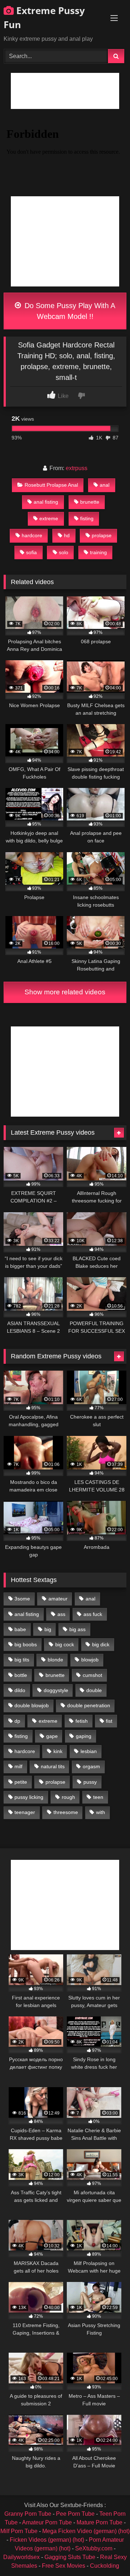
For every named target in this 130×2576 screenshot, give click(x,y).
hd (67, 535)
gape (52, 1736)
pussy (90, 1782)
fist (109, 1721)
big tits (22, 1660)
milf (18, 1766)
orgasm (91, 1766)
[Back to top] (108, 2555)
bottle (21, 1675)
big (48, 1629)
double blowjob (32, 1705)
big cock (65, 1644)
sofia (31, 552)
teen (98, 1797)
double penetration (89, 1705)
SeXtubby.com (94, 2548)
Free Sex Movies (64, 2566)
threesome (66, 1812)
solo (64, 552)
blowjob (90, 1660)
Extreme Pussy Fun (44, 17)
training (98, 552)
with (101, 1812)
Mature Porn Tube (99, 2522)
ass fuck (93, 1614)
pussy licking (29, 1797)
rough (68, 1797)
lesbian (89, 1751)
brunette (90, 502)
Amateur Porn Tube (47, 2522)
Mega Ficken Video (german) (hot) (86, 2531)
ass (61, 1614)
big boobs (26, 1644)
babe (20, 1629)
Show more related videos (65, 992)
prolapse (102, 535)
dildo (20, 1690)
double (94, 1690)
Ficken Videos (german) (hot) (47, 2540)
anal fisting (46, 502)
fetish (82, 1721)
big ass (77, 1629)
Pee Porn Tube (75, 2514)
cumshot (92, 1675)
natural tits (53, 1766)
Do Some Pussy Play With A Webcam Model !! (69, 311)
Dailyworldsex (21, 2557)
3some (22, 1599)
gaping (84, 1736)
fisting (87, 518)
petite (21, 1782)
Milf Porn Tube (19, 2531)
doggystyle (56, 1690)
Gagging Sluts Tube (70, 2557)
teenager (25, 1812)
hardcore (32, 535)
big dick (101, 1644)
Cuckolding (105, 2566)
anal (105, 485)
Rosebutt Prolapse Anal (51, 485)
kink (58, 1751)
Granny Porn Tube (28, 2514)
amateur (58, 1599)
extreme (49, 518)
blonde (55, 1660)
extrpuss (77, 468)
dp (17, 1721)
